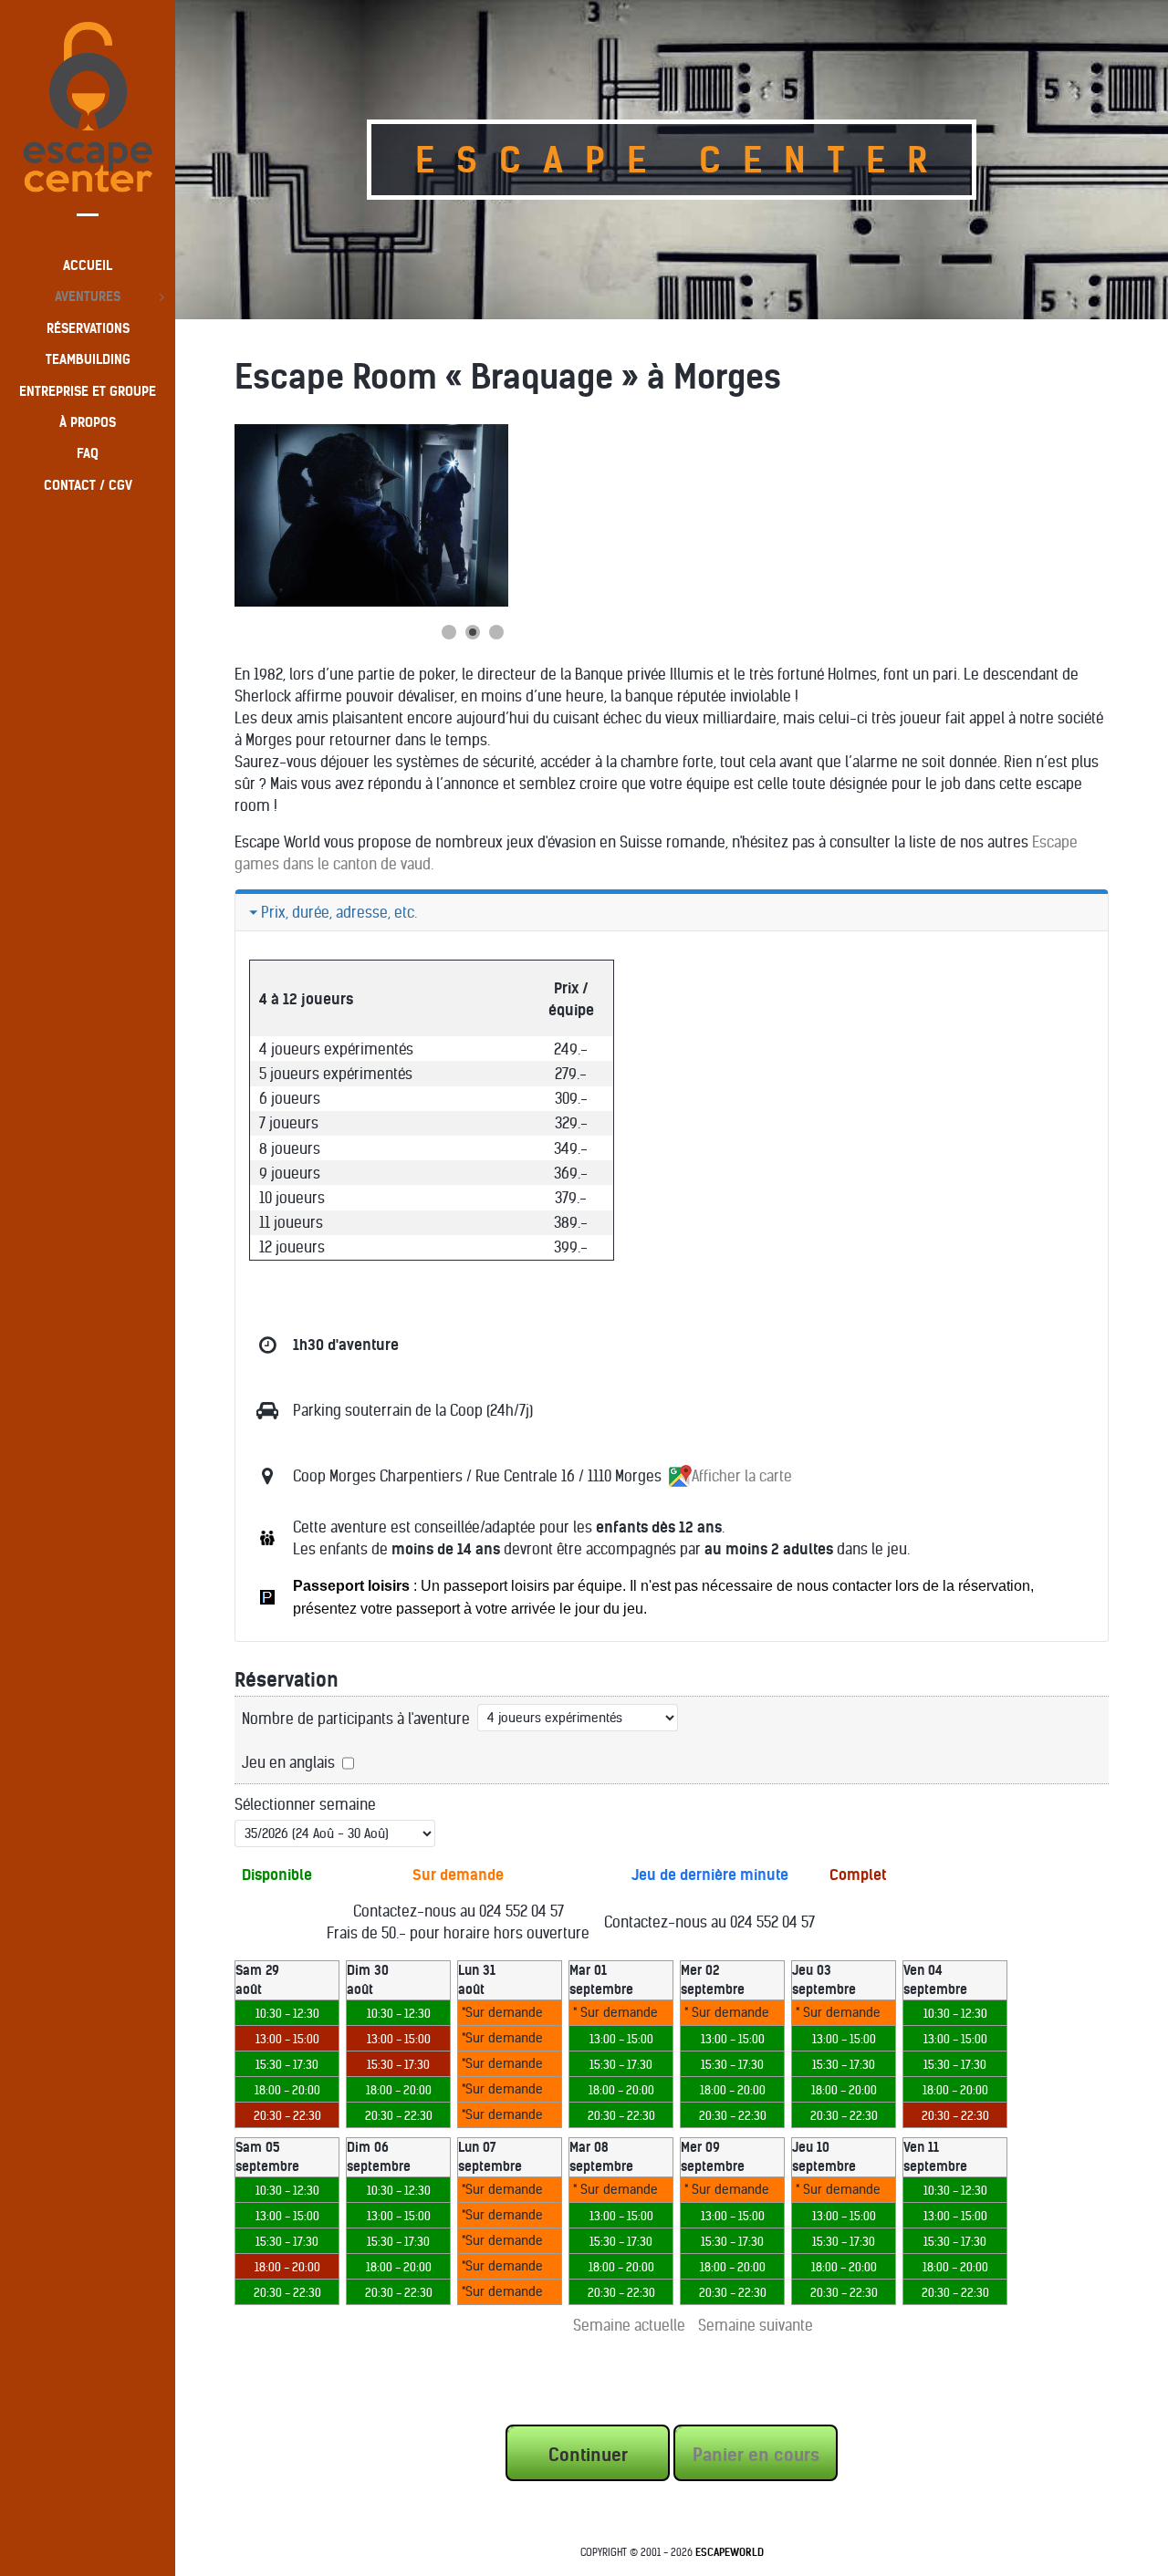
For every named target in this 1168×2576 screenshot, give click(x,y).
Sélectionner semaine (305, 1804)
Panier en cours (756, 2455)
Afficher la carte (742, 1476)
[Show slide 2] (473, 632)
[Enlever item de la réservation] (260, 2318)
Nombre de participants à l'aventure (356, 1719)
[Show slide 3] (496, 632)
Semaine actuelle (629, 2325)
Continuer (588, 2455)
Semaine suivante (756, 2325)
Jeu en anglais (288, 1762)
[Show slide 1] (449, 632)
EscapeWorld (730, 2552)
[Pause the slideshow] (453, 515)
